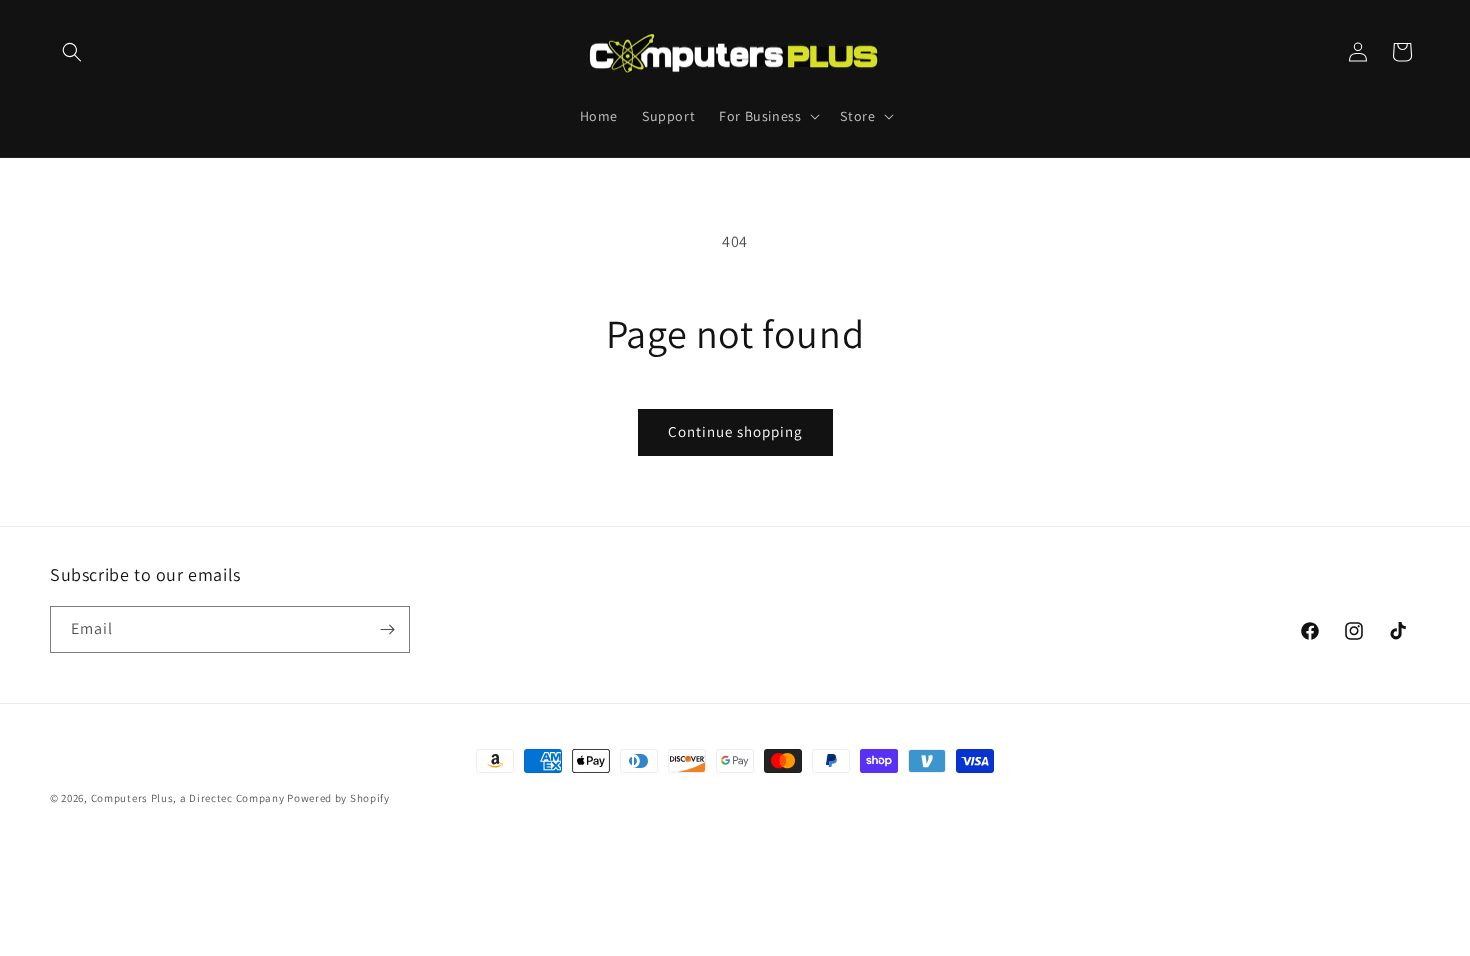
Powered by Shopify (338, 798)
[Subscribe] (387, 629)
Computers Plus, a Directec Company (188, 798)
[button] (72, 52)
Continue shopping (735, 431)
